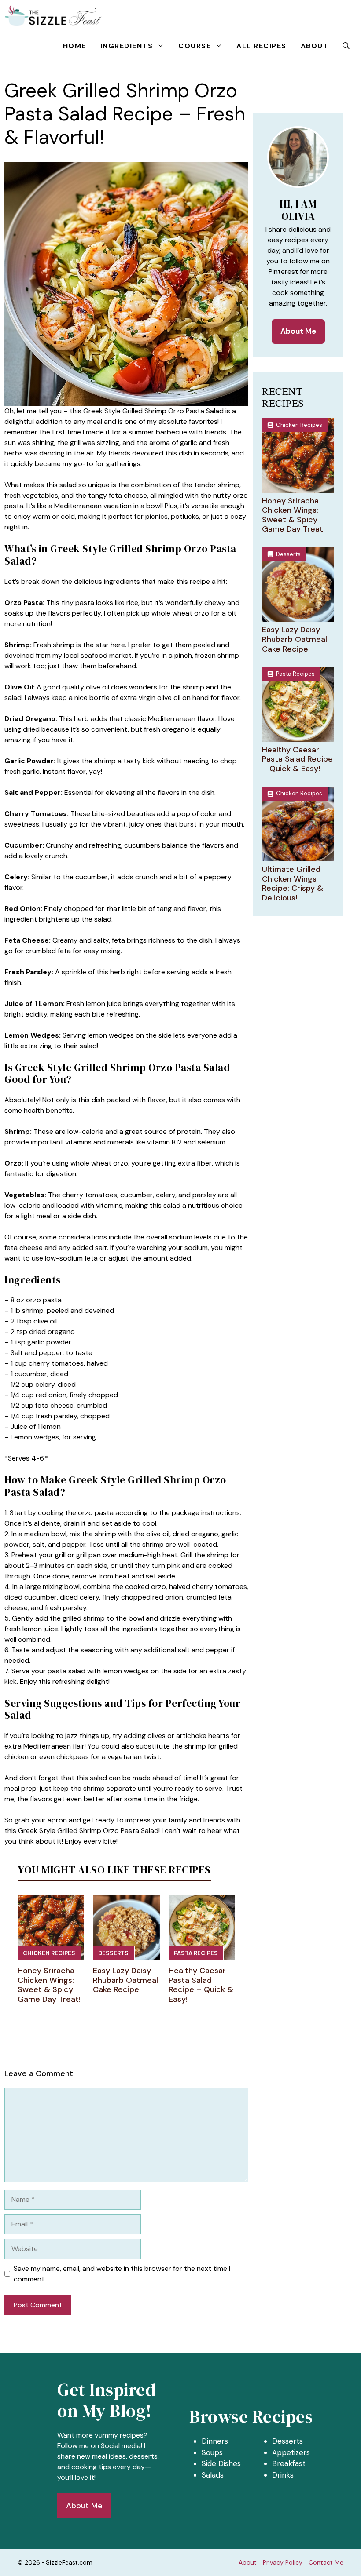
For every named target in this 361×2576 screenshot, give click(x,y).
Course (195, 46)
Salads (213, 2475)
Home (75, 46)
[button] (346, 46)
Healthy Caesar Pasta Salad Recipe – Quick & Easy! (201, 1985)
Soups (212, 2452)
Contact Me (326, 2562)
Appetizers (291, 2452)
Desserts (113, 1953)
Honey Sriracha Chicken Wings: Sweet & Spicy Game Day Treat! (49, 1985)
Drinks (283, 2475)
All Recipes (262, 46)
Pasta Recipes (196, 1953)
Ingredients (127, 46)
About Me (298, 331)
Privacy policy (283, 2562)
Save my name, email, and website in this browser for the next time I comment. (122, 2274)
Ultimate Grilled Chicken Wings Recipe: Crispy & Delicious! (293, 884)
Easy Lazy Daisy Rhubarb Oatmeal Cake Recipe (125, 1980)
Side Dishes (221, 2463)
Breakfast (289, 2463)
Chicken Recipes (49, 1953)
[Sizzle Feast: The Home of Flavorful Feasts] (53, 15)
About (315, 46)
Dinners (215, 2441)
